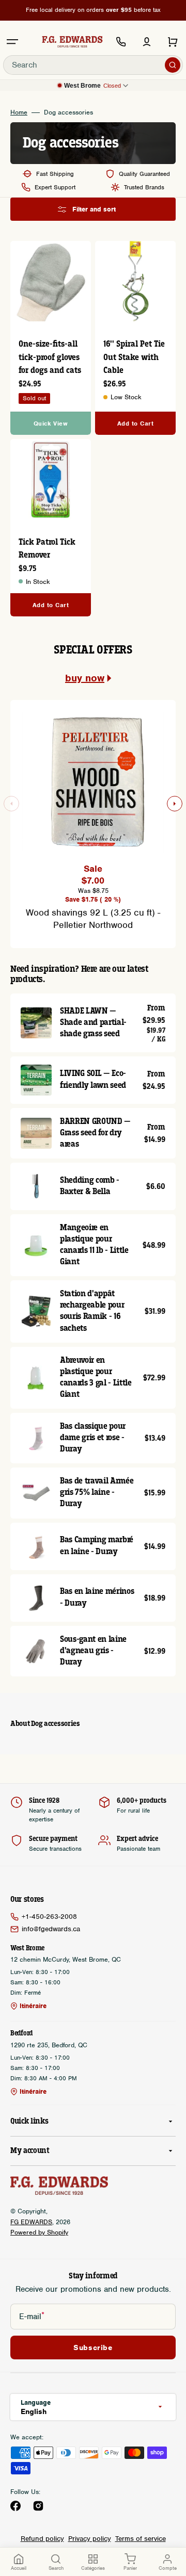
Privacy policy (90, 2539)
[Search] (173, 65)
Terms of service (141, 2539)
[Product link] (51, 528)
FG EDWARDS (31, 2222)
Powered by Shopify (39, 2232)
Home (19, 112)
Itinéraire (33, 2006)
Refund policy (42, 2539)
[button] (12, 42)
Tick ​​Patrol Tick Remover (47, 549)
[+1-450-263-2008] (121, 42)
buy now (85, 678)
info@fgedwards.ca (51, 1929)
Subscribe (93, 2347)
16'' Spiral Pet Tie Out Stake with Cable (134, 357)
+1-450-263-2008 (49, 1917)
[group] (93, 818)
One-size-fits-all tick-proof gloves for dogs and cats (50, 357)
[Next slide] (175, 804)
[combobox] (93, 65)
